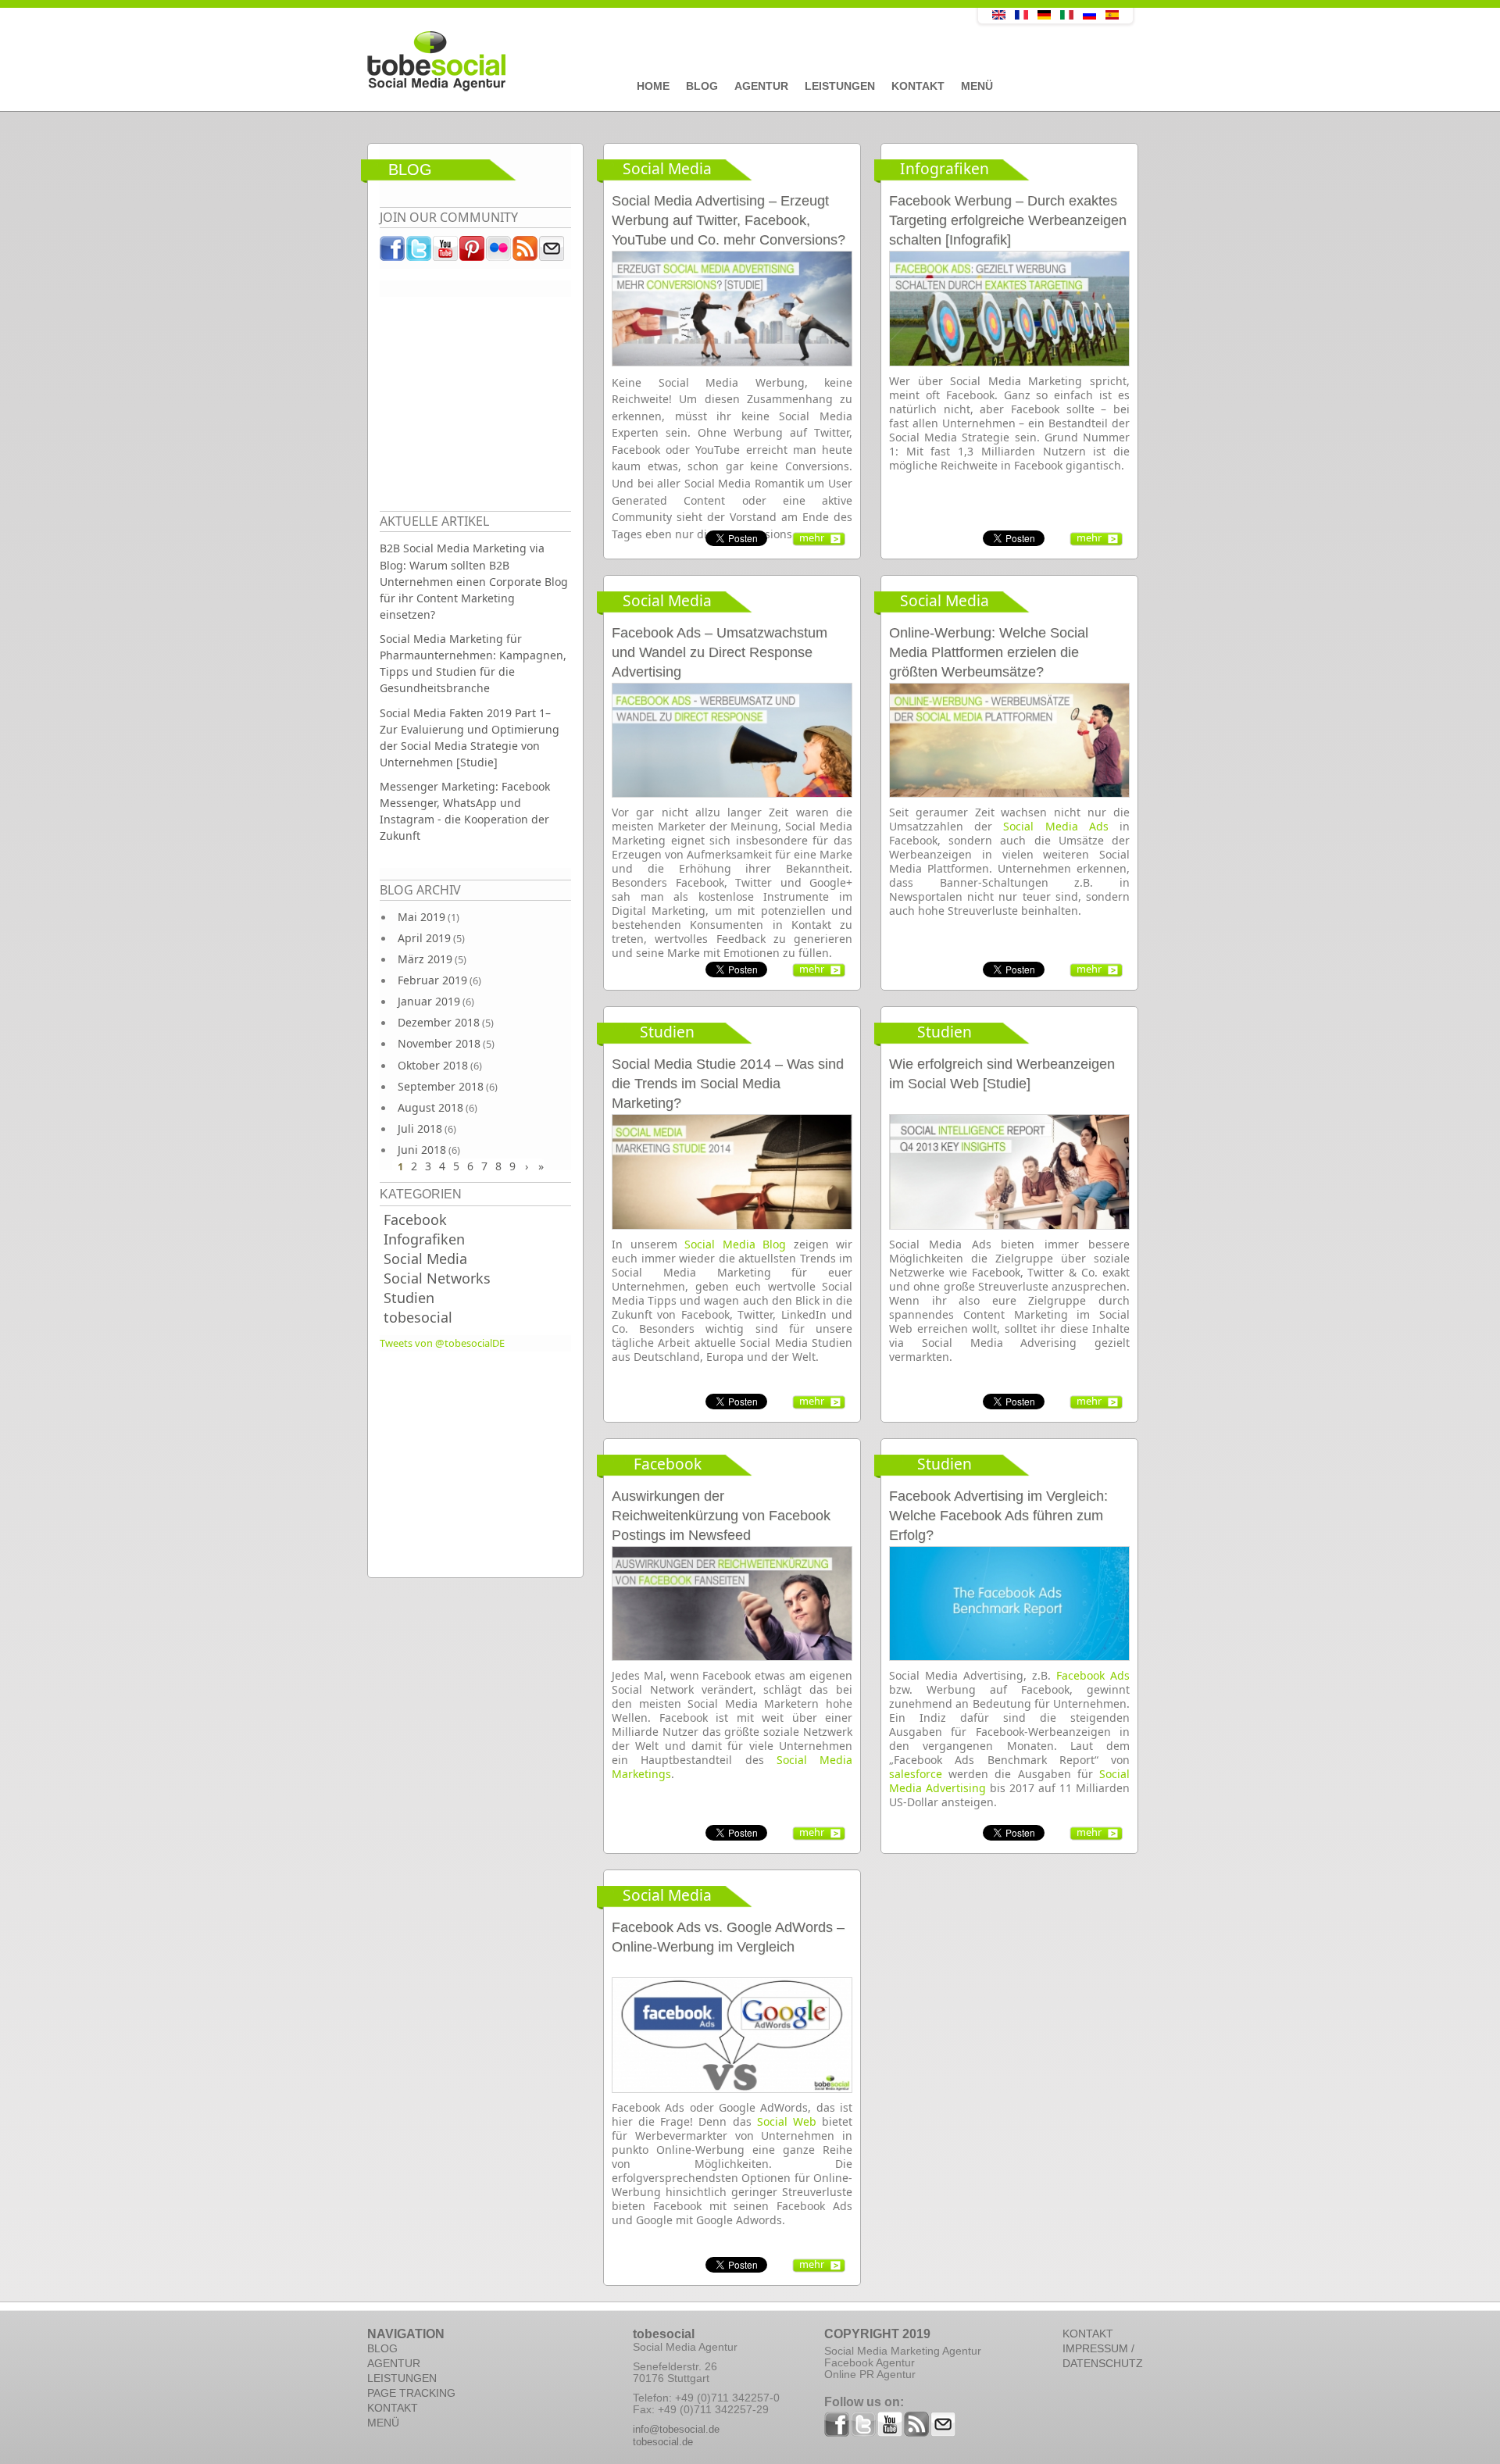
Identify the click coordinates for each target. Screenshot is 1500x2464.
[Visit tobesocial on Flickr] (499, 252)
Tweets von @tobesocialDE (442, 1343)
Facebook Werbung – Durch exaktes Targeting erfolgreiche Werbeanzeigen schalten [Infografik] (1008, 220)
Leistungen (840, 86)
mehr (812, 537)
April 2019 (424, 938)
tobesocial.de (663, 2442)
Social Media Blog (735, 1244)
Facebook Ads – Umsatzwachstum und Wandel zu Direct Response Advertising (720, 652)
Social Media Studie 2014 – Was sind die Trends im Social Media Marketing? (728, 1084)
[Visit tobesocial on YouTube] (446, 252)
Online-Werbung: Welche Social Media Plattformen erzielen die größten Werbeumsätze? (989, 652)
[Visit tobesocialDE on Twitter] (420, 252)
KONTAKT (393, 2408)
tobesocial (418, 1317)
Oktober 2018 (433, 1065)
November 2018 (439, 1043)
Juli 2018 (420, 1128)
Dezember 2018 (439, 1022)
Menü (977, 86)
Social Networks (437, 1278)
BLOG (382, 2348)
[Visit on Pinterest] (473, 252)
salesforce (916, 1774)
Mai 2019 (421, 917)
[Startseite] (637, 62)
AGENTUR (394, 2363)
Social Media (425, 1259)
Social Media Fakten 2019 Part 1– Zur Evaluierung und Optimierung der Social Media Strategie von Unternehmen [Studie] (470, 737)
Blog (702, 86)
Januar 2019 (429, 1001)
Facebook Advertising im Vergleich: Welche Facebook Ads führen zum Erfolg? (998, 1516)
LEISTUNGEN (402, 2378)
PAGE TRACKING (411, 2393)
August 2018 (430, 1107)
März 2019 (425, 959)
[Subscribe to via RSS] (526, 252)
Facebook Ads (1093, 1675)
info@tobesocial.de (676, 2429)
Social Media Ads (1055, 826)
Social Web (787, 2121)
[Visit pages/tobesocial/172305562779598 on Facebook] (393, 252)
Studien (409, 1298)
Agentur (761, 86)
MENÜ (383, 2423)
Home (653, 86)
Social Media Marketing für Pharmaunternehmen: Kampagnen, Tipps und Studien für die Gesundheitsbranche (473, 663)
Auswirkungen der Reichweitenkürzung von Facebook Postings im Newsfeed (721, 1516)
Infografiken (424, 1239)
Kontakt (918, 86)
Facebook (415, 1220)
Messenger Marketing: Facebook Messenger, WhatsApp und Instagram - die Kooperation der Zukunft (465, 811)
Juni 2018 (422, 1150)
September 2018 (441, 1086)
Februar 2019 (432, 980)
